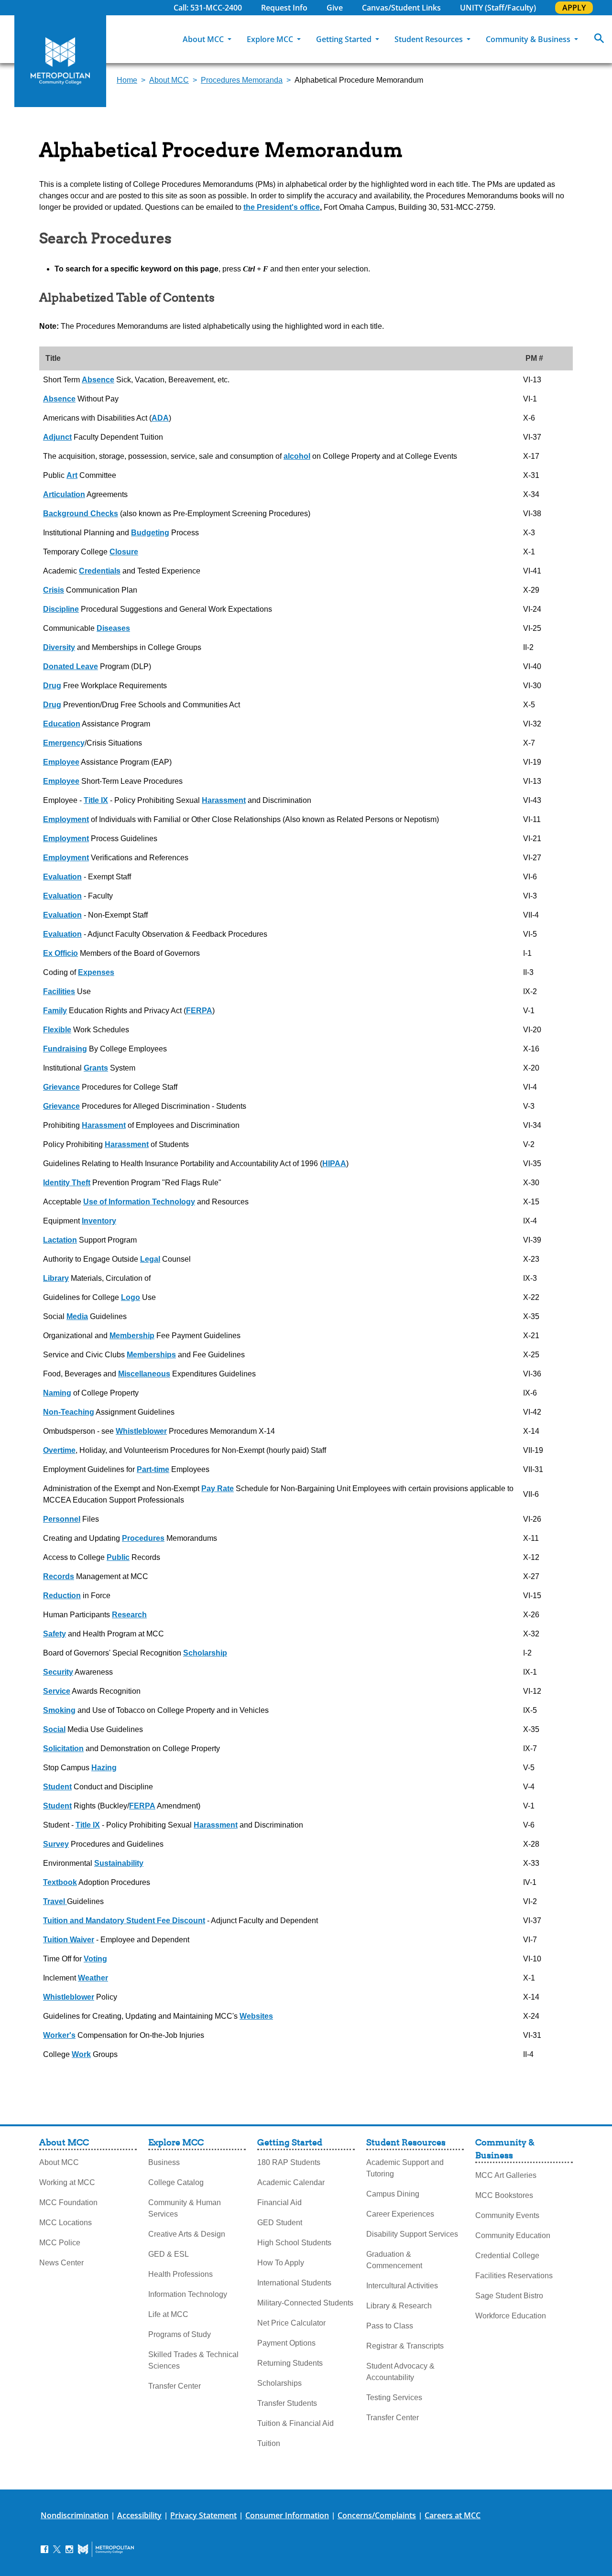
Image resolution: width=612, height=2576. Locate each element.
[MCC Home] (60, 61)
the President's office (282, 207)
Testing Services (394, 2397)
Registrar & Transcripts (405, 2346)
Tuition (269, 2443)
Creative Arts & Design (187, 2234)
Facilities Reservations (514, 2276)
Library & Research (399, 2306)
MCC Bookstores (504, 2195)
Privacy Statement (203, 2515)
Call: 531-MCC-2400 (208, 8)
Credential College (507, 2256)
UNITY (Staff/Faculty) (498, 8)
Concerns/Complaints (377, 2515)
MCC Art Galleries (506, 2175)
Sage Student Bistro (509, 2296)
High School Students (294, 2243)
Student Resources (430, 39)
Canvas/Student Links (401, 8)
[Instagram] (69, 2549)
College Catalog (176, 2182)
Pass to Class (390, 2326)
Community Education (513, 2235)
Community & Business (529, 39)
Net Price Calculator (291, 2323)
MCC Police (60, 2243)
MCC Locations (66, 2223)
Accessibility (139, 2515)
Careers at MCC (453, 2515)
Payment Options (286, 2343)
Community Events (507, 2215)
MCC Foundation (68, 2203)
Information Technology (188, 2294)
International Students (294, 2283)
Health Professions (180, 2274)
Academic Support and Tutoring (405, 2168)
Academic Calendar (291, 2182)
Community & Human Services (185, 2208)
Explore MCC (271, 39)
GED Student (280, 2223)
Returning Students (290, 2363)
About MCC (204, 39)
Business (164, 2162)
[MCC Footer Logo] (106, 2549)
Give (335, 8)
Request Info (284, 8)
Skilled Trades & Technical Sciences (193, 2360)
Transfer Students (287, 2403)
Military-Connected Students (305, 2303)
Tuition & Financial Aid (295, 2423)
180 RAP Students (289, 2162)
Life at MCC (168, 2314)
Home (127, 80)
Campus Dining (393, 2194)
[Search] (599, 39)
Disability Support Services (412, 2234)
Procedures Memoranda (242, 80)
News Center (61, 2263)
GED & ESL (169, 2254)
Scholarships (279, 2383)
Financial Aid (279, 2203)
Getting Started (345, 39)
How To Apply (281, 2263)
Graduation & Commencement (394, 2260)
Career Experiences (400, 2214)
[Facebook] (44, 2549)
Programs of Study (180, 2334)
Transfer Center (175, 2386)
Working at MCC (67, 2182)
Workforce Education (511, 2316)
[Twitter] (57, 2549)
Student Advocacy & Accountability (400, 2372)
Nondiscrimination (75, 2515)
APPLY (574, 8)
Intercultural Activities (402, 2286)
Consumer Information (287, 2515)
